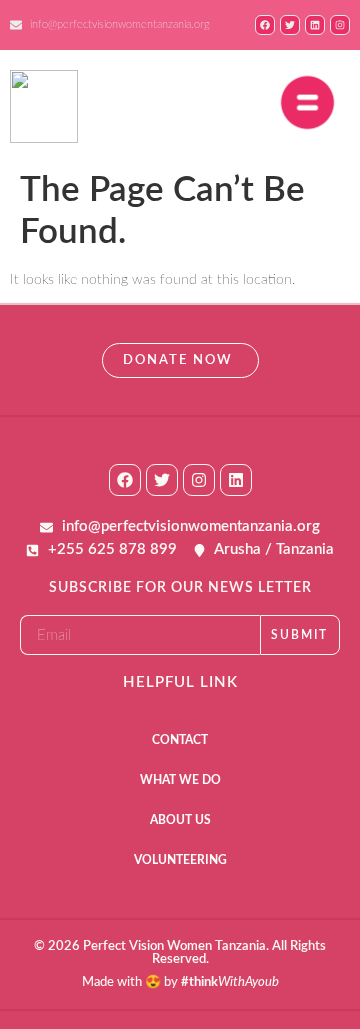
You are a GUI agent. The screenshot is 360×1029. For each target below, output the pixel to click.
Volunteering (180, 860)
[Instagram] (199, 480)
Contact (180, 740)
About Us (180, 820)
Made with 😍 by (180, 982)
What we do (180, 780)
